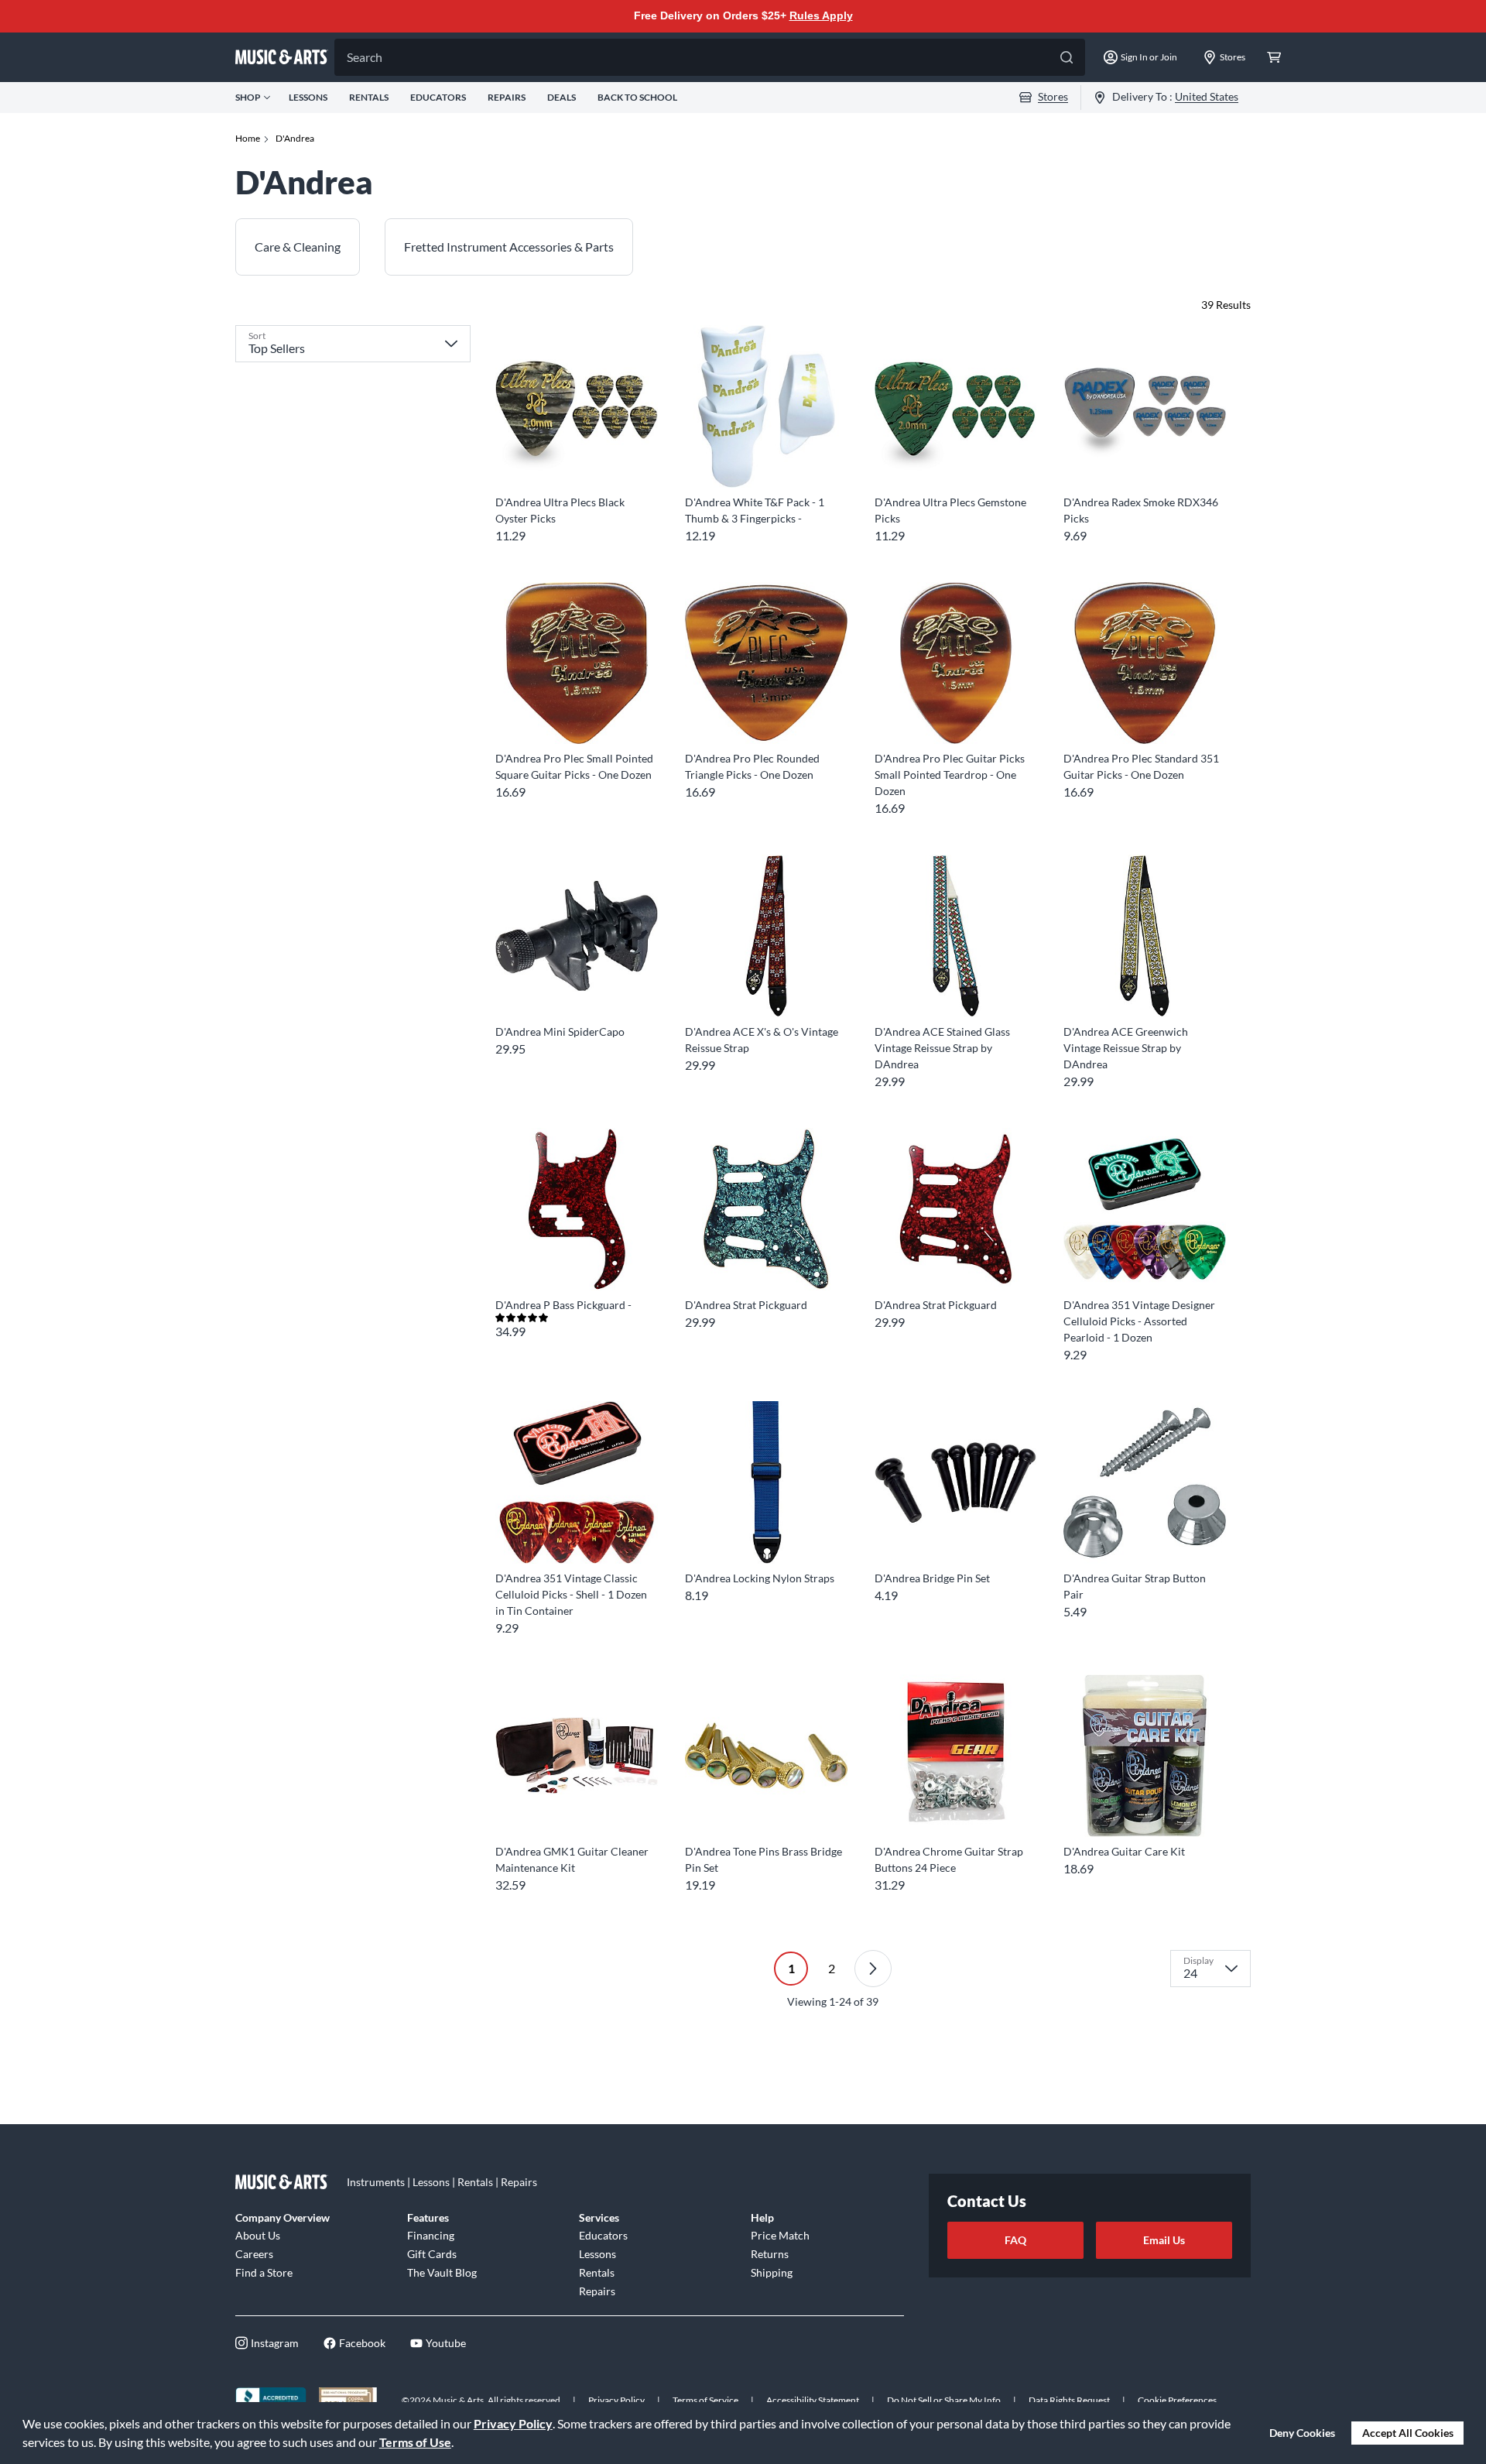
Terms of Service (705, 2400)
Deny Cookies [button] (1302, 2433)
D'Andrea (295, 138)
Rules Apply (821, 15)
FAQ (1015, 2240)
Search (365, 57)
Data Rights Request (1069, 2400)
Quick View (576, 459)
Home (248, 138)
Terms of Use (415, 2442)
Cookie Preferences (1177, 2400)
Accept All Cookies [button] (1408, 2433)
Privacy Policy (513, 2423)
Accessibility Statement (813, 2400)
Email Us (1164, 2240)
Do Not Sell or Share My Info (944, 2400)
